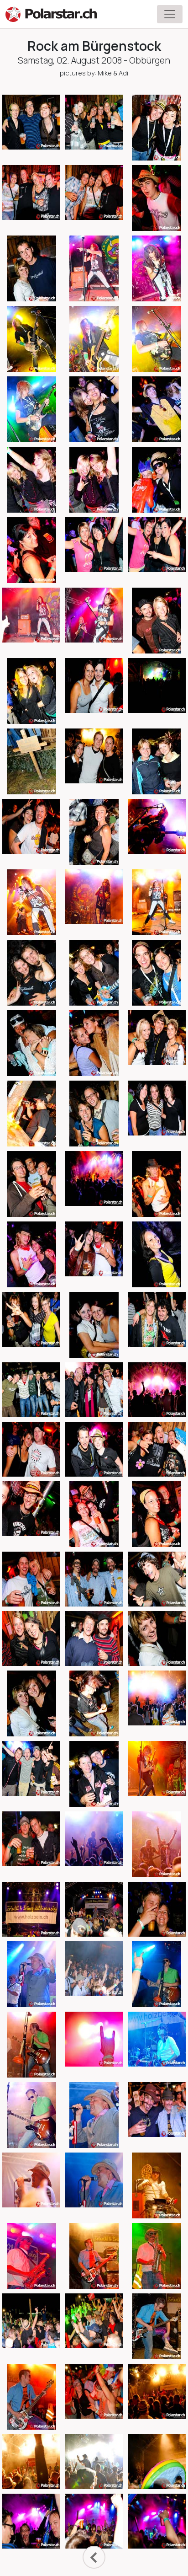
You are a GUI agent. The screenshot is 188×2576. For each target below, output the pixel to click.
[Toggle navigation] (170, 14)
